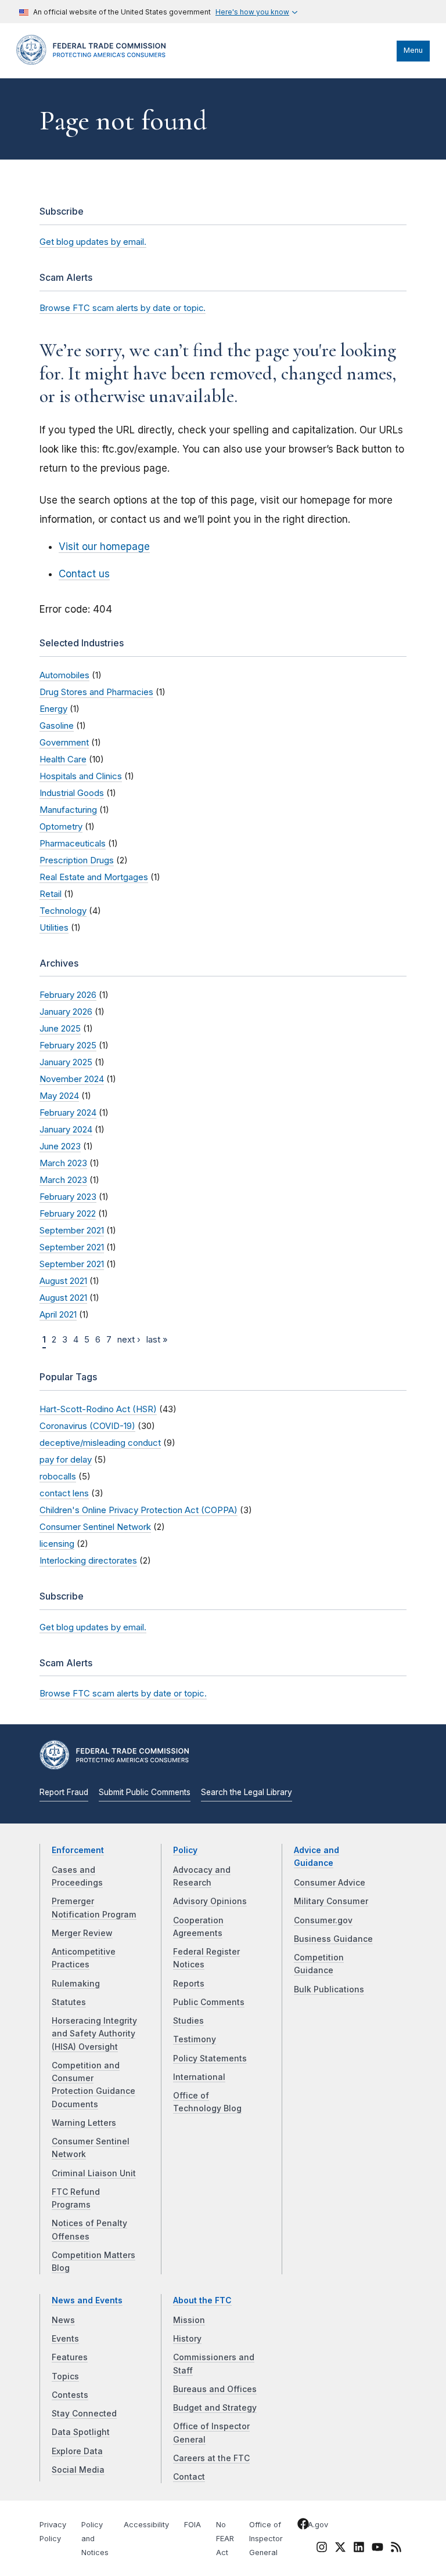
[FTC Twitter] (340, 2547)
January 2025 (66, 1062)
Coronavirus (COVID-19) (87, 1426)
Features (70, 2357)
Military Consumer (331, 1901)
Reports (189, 1984)
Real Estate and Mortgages (94, 877)
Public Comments (209, 2002)
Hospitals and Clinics (81, 776)
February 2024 (68, 1112)
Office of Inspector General (266, 2539)
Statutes (69, 2002)
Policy (185, 1850)
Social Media (78, 2470)
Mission (189, 2320)
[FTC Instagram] (322, 2549)
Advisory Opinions (210, 1901)
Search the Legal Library (247, 1792)
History (187, 2339)
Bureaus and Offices (215, 2389)
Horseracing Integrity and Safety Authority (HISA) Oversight (94, 2034)
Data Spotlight (81, 2432)
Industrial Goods (72, 793)
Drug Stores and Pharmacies (96, 692)
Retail (51, 894)
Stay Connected (84, 2414)
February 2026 (68, 995)
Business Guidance (333, 1939)
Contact (189, 2477)
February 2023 (68, 1197)
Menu (413, 50)
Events (65, 2339)
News (63, 2320)
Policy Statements (210, 2058)
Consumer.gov (323, 1920)
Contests (70, 2395)
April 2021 (58, 1314)
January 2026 (66, 1012)
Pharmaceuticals (73, 843)
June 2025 (60, 1028)
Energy (53, 709)
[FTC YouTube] (377, 2549)
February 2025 (68, 1045)
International (199, 2077)
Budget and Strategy (215, 2408)
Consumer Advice (330, 1883)
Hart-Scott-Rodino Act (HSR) (98, 1409)
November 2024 (72, 1079)
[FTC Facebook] (303, 2526)
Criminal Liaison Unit (94, 2173)
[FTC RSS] (396, 2549)
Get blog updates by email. (93, 242)
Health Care (63, 759)
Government (64, 742)
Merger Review (82, 1933)
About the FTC (202, 2300)
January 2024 (66, 1129)
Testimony (195, 2039)
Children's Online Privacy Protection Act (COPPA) (139, 1510)
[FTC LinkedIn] (359, 2549)
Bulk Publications (329, 1989)
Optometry (61, 826)
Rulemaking (76, 1984)
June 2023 (60, 1146)
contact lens (64, 1493)
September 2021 (72, 1230)
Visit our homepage (104, 547)
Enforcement (78, 1850)
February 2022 (68, 1213)
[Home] (95, 62)
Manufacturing (68, 810)
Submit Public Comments (145, 1792)
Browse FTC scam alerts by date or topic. (123, 308)
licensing (57, 1544)
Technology (63, 911)
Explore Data (77, 2451)
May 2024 (59, 1096)
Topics (65, 2376)
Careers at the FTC (211, 2458)
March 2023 (63, 1163)
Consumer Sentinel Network (95, 1527)
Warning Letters (84, 2123)
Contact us (84, 574)
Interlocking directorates (88, 1560)
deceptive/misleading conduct (100, 1443)
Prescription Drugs (77, 860)
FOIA (193, 2525)
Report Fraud (64, 1792)
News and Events (87, 2300)
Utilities (54, 927)
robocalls (58, 1476)
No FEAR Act (225, 2539)
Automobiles (64, 675)
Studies (188, 2021)
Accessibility (146, 2525)
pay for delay (66, 1459)
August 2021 (63, 1281)
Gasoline (57, 726)
